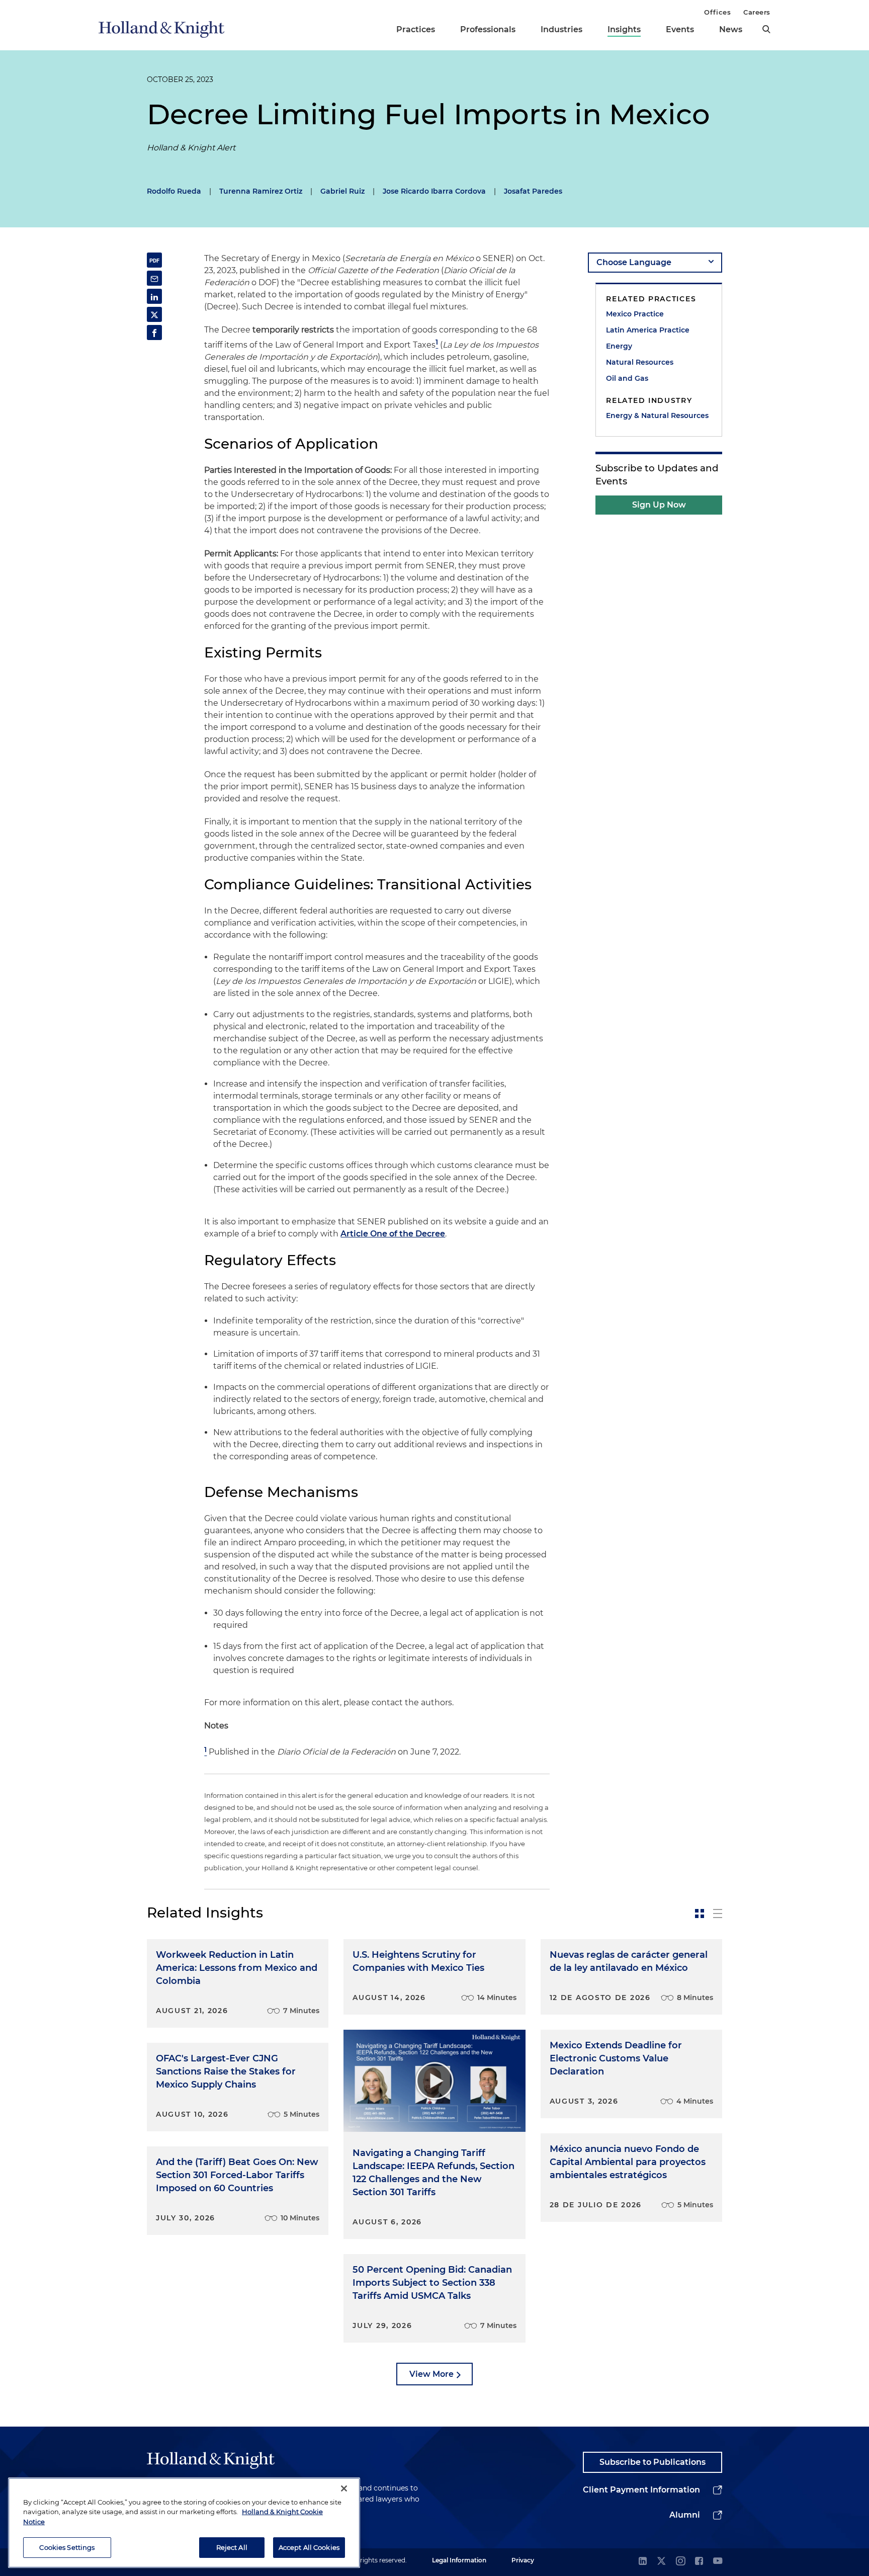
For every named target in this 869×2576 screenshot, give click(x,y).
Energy (619, 346)
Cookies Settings (67, 2547)
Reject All (232, 2547)
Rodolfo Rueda (174, 191)
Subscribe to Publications (653, 2462)
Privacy (523, 2560)
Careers (757, 12)
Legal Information (459, 2560)
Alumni (685, 2515)
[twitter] (661, 2562)
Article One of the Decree (393, 1234)
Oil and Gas (627, 378)
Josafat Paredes (533, 191)
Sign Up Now (659, 505)
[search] (766, 29)
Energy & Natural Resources (657, 416)
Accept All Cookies (309, 2547)
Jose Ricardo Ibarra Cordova (434, 191)
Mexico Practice (635, 314)
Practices (416, 29)
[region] (184, 2523)
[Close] (344, 2488)
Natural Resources (640, 362)
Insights (624, 29)
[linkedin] (643, 2562)
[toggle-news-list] (718, 1914)
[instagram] (680, 2562)
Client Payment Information (641, 2490)
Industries (561, 29)
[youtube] (718, 2562)
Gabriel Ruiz (342, 191)
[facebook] (699, 2562)
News (731, 29)
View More (431, 2374)
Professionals (488, 29)
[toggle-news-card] (700, 1914)
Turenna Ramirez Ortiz (261, 191)
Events (680, 29)
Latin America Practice (648, 330)
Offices (717, 12)
